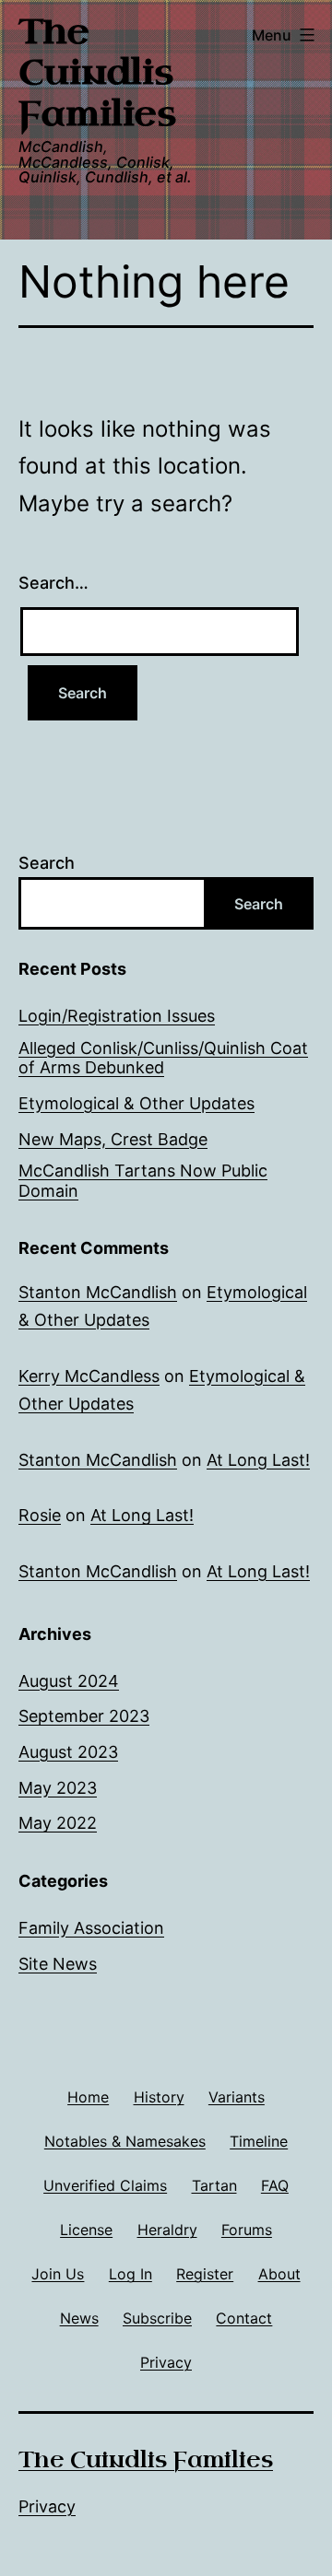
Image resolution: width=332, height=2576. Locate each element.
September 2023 (84, 1716)
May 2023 (58, 1788)
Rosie (40, 1515)
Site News (58, 1964)
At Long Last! (258, 1460)
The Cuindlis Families (97, 73)
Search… (53, 583)
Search (47, 863)
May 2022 (58, 1823)
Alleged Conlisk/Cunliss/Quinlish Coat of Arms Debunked (163, 1058)
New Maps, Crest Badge (113, 1139)
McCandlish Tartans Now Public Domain (143, 1181)
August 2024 (69, 1681)
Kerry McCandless (89, 1376)
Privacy (47, 2506)
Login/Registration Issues (117, 1016)
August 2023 (68, 1752)
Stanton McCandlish (98, 1292)
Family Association (91, 1928)
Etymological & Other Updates (136, 1103)
